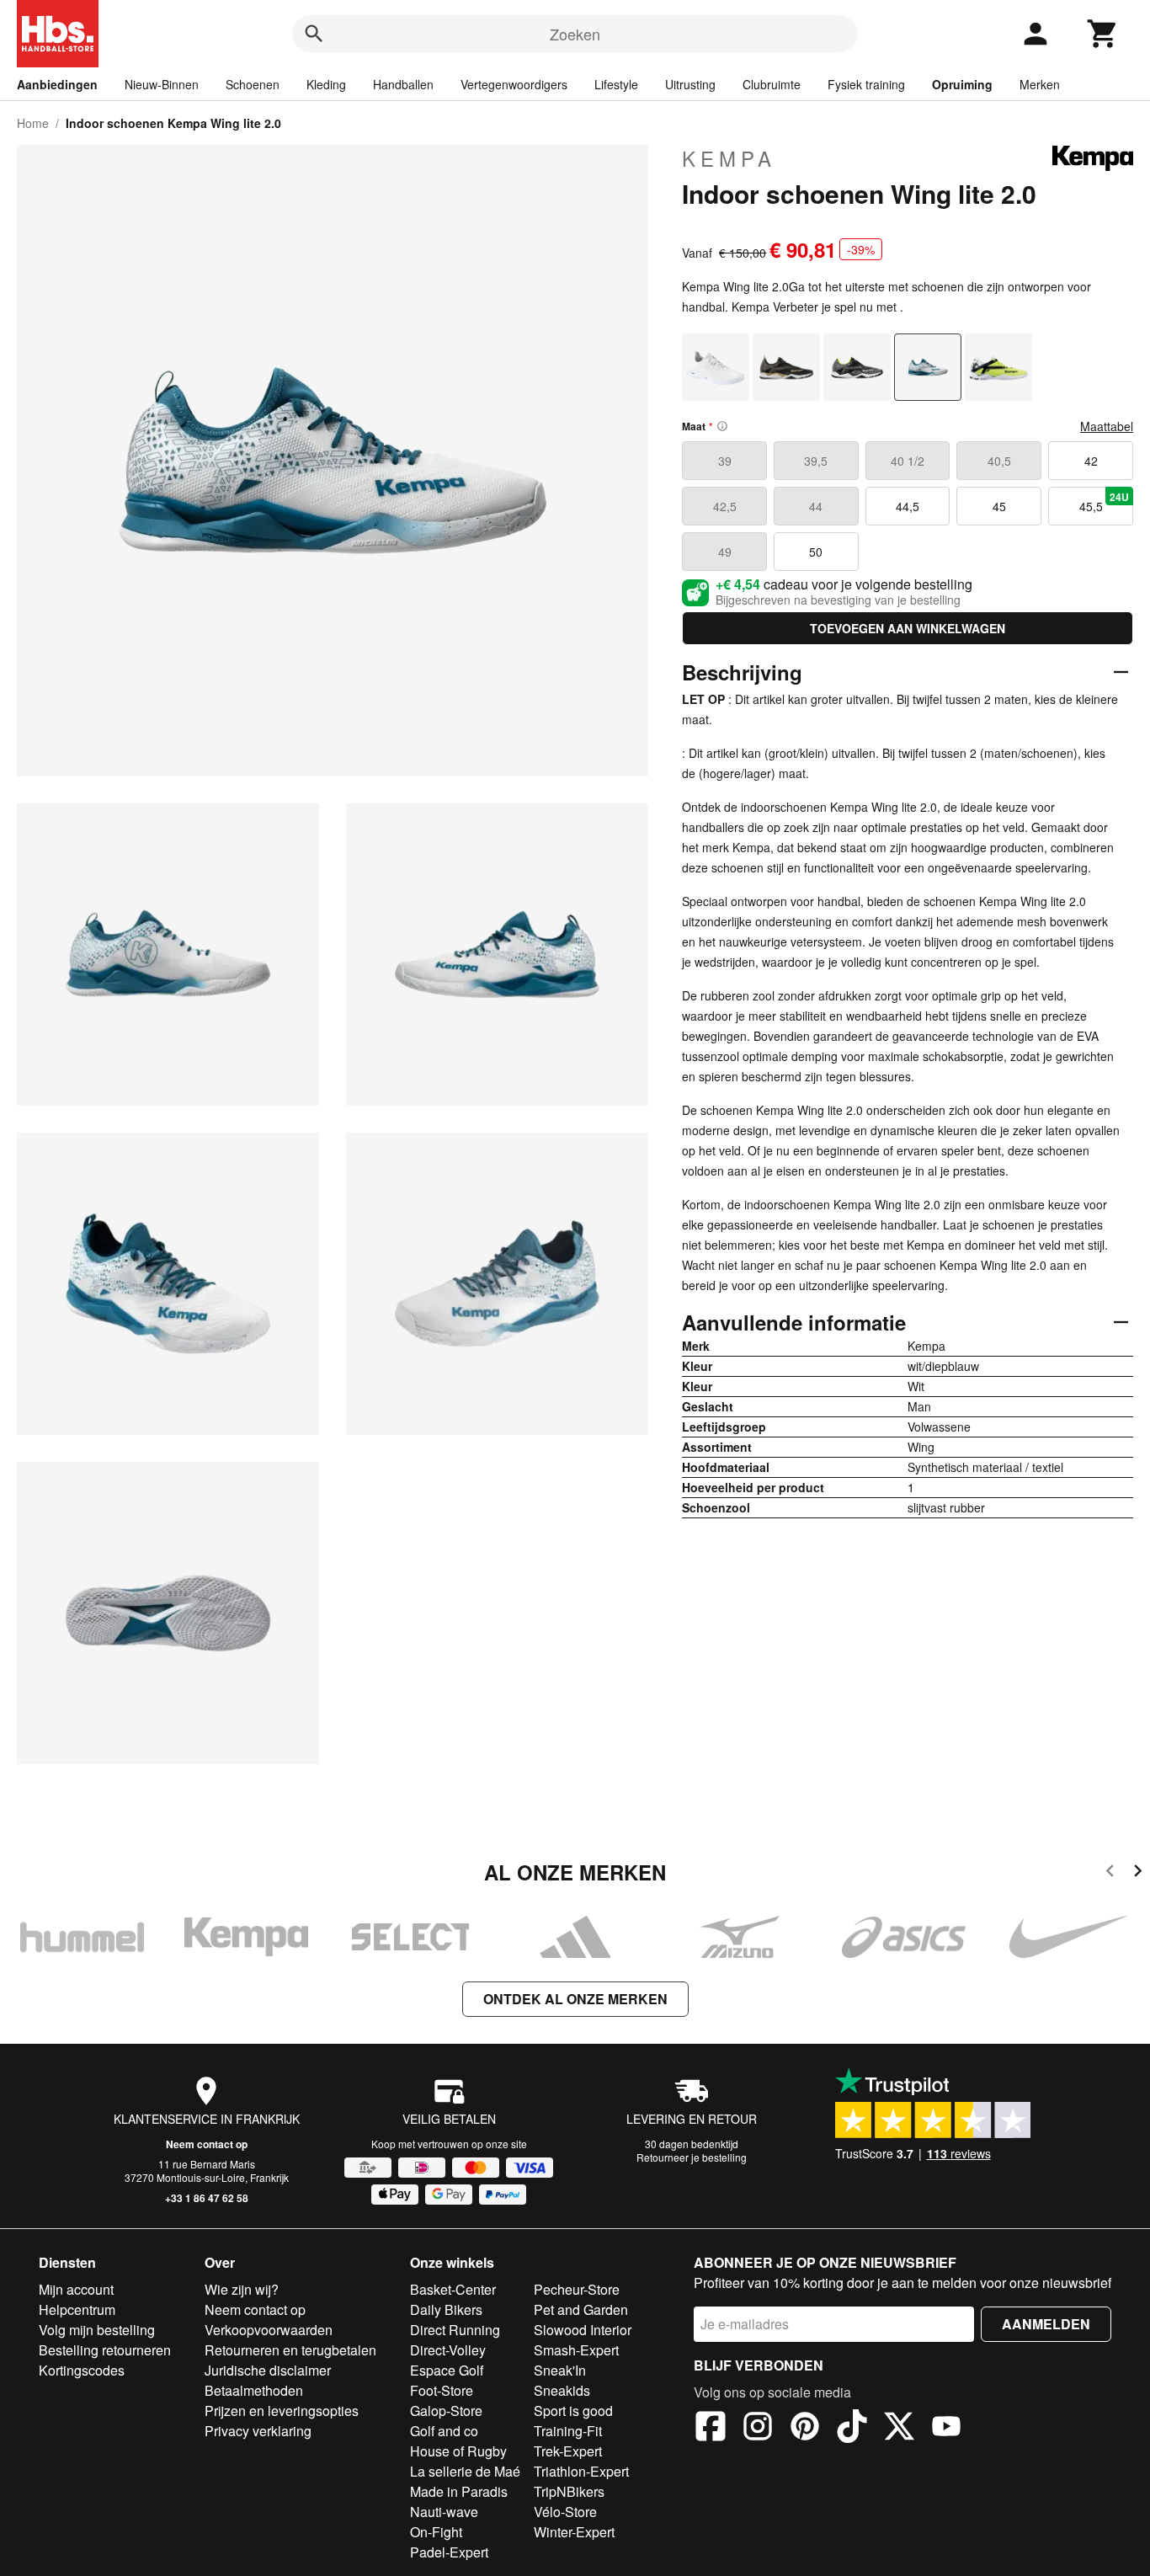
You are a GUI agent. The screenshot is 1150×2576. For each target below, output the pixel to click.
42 (1091, 461)
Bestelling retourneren (105, 2350)
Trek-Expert (568, 2451)
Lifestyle (616, 84)
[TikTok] (852, 2429)
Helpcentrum (77, 2309)
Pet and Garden (581, 2309)
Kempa (729, 158)
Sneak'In (560, 2370)
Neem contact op (207, 2144)
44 (816, 506)
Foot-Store (442, 2390)
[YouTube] (946, 2429)
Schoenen (253, 84)
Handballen (403, 84)
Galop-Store (446, 2411)
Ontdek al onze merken (575, 1999)
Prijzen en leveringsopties (282, 2411)
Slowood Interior (583, 2330)
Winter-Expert (574, 2532)
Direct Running (455, 2330)
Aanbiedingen (57, 84)
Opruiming (962, 84)
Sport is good (573, 2411)
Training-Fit (568, 2431)
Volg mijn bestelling (97, 2330)
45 (999, 506)
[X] (899, 2429)
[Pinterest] (805, 2429)
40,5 (999, 461)
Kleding (326, 84)
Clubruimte (772, 84)
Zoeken (575, 34)
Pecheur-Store (577, 2289)
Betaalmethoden (254, 2390)
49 (725, 552)
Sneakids (562, 2390)
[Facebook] (711, 2429)
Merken (1040, 84)
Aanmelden (1046, 2324)
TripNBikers (569, 2491)
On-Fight (436, 2532)
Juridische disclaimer (268, 2370)
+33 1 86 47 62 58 (207, 2198)
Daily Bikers (446, 2309)
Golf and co (444, 2431)
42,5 (725, 506)
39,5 (816, 461)
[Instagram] (758, 2429)
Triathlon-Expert (581, 2471)
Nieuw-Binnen (162, 84)
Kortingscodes (82, 2370)
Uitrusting (690, 84)
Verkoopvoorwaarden (269, 2330)
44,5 (908, 506)
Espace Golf (447, 2370)
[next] (1138, 1873)
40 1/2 (908, 461)
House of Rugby (458, 2451)
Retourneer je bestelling (692, 2157)
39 (725, 461)
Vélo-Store (565, 2512)
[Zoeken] (314, 34)
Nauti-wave (444, 2512)
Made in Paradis (459, 2491)
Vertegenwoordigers (514, 84)
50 (816, 552)
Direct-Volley (448, 2350)
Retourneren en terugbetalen (290, 2350)
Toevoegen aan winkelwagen (908, 628)
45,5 (1104, 502)
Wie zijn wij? (242, 2289)
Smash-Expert (576, 2350)
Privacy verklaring (258, 2431)
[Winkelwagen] (1103, 34)
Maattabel (1107, 426)
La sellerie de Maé (465, 2471)
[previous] (1110, 1873)
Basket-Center (453, 2289)
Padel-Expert (449, 2552)
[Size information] (722, 426)
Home (33, 123)
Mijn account (76, 2289)
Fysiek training (866, 84)
